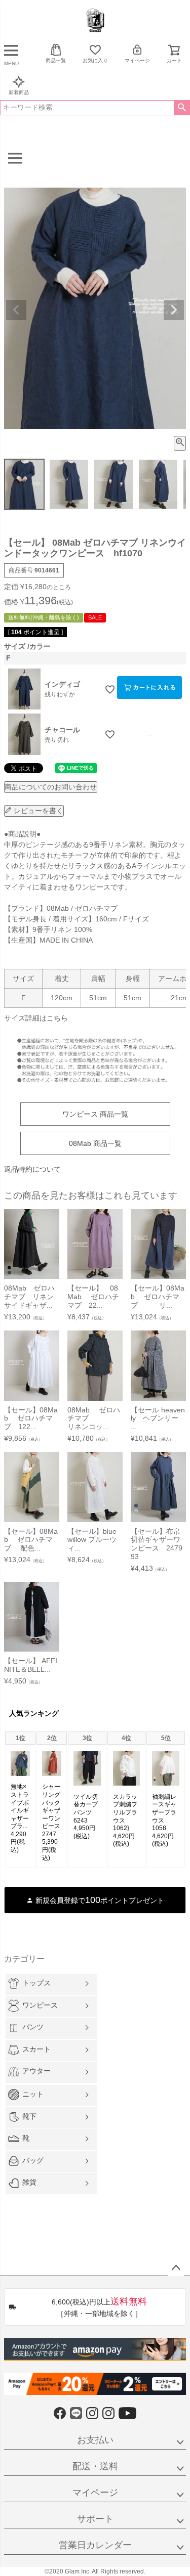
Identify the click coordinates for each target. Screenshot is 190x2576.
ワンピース (40, 2005)
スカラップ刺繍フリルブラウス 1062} (128, 1812)
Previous (16, 310)
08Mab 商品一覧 (95, 1143)
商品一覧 (56, 60)
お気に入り (95, 60)
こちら (57, 1018)
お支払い (95, 2440)
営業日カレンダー (95, 2545)
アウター (36, 2071)
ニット (33, 2094)
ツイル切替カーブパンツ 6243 (92, 1809)
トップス (36, 1983)
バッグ (33, 2160)
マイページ (137, 60)
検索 (182, 108)
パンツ (33, 2027)
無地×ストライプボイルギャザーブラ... (20, 1806)
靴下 (29, 2116)
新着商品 (19, 92)
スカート (36, 2049)
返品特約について (32, 1169)
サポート (95, 2519)
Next (174, 310)
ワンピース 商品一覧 (95, 1114)
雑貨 (29, 2182)
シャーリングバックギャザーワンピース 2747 (54, 1810)
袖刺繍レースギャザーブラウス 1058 (167, 1812)
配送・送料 (95, 2466)
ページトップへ (176, 2268)
